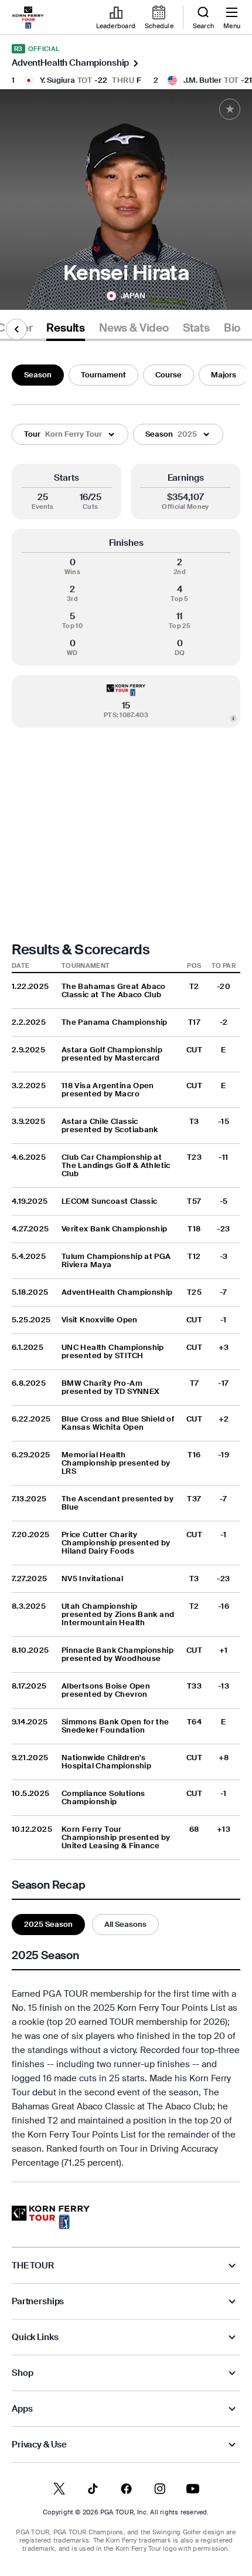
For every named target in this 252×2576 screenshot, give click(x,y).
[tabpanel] (126, 1271)
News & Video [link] (134, 328)
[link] (28, 18)
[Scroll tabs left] (16, 329)
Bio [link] (232, 328)
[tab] (66, 330)
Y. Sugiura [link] (57, 80)
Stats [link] (196, 328)
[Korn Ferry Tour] (51, 2217)
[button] (70, 434)
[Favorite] (230, 109)
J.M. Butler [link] (202, 80)
